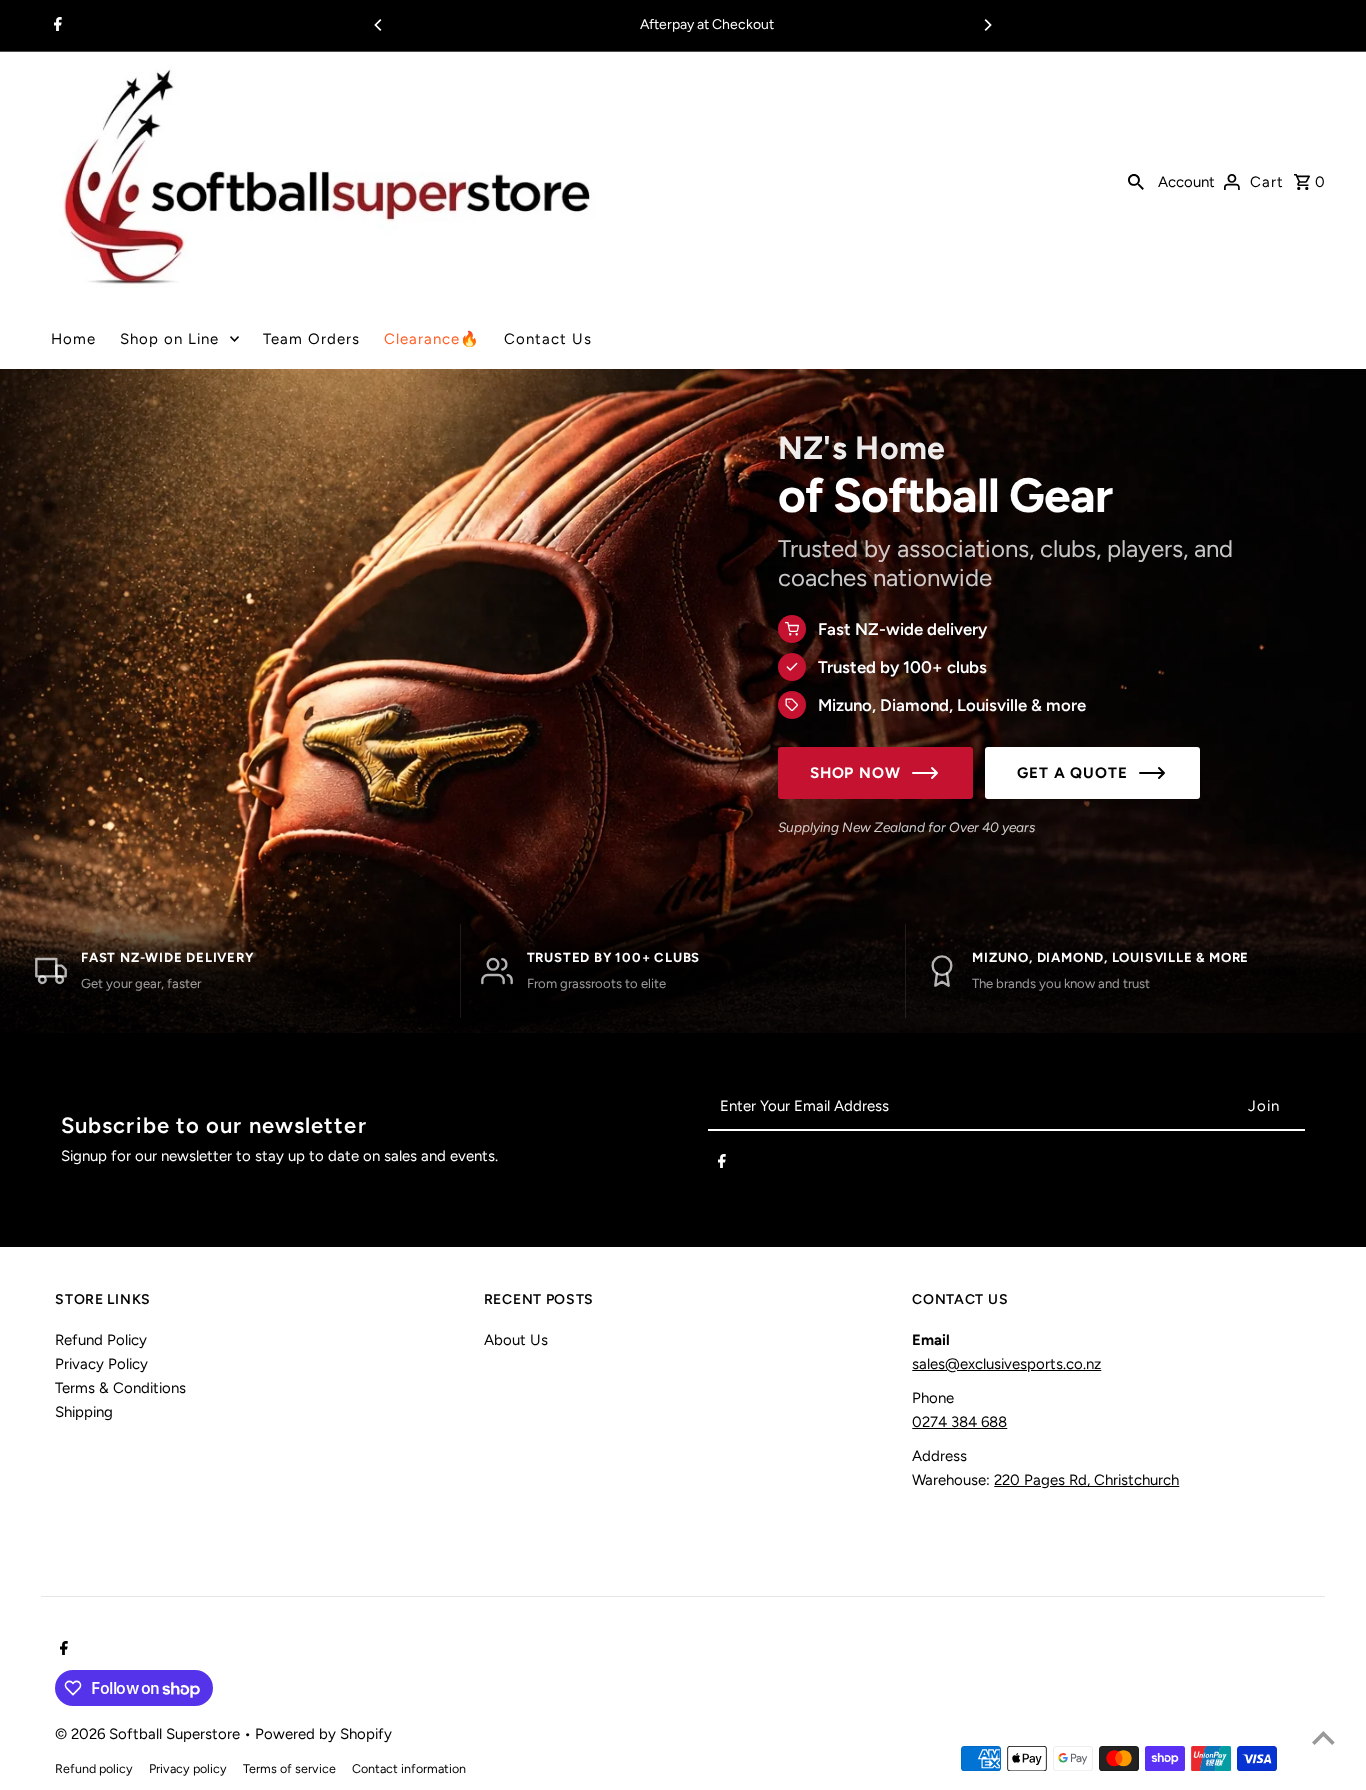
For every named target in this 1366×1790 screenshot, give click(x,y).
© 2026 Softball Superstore (149, 1734)
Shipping (84, 1412)
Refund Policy (101, 1340)
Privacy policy (188, 1768)
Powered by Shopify (323, 1734)
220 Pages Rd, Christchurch (1086, 1480)
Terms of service (289, 1768)
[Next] (987, 25)
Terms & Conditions (120, 1388)
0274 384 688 (959, 1422)
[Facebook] (55, 26)
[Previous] (379, 25)
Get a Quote (1072, 773)
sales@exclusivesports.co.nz (1006, 1364)
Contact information (409, 1768)
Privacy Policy (101, 1364)
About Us (516, 1340)
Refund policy (94, 1768)
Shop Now (855, 773)
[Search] (1136, 180)
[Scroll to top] (1323, 1737)
